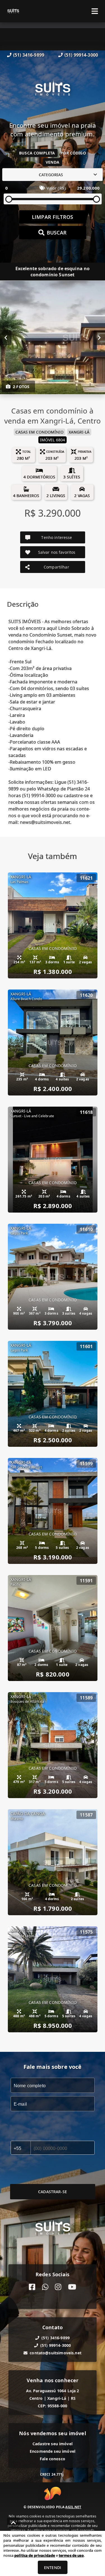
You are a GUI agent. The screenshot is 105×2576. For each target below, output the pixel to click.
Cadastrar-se (53, 2192)
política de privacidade (35, 2555)
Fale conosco (53, 2459)
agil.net (73, 2507)
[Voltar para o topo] (13, 2523)
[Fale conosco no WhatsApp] (45, 2287)
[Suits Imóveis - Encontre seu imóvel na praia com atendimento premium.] (53, 90)
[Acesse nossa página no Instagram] (58, 2287)
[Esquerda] (6, 338)
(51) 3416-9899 (29, 55)
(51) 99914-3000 (81, 55)
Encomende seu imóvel (53, 2451)
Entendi (53, 2567)
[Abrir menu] (95, 11)
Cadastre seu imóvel (53, 2444)
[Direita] (99, 338)
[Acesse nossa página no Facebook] (32, 2287)
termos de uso (71, 2555)
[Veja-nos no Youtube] (72, 2287)
